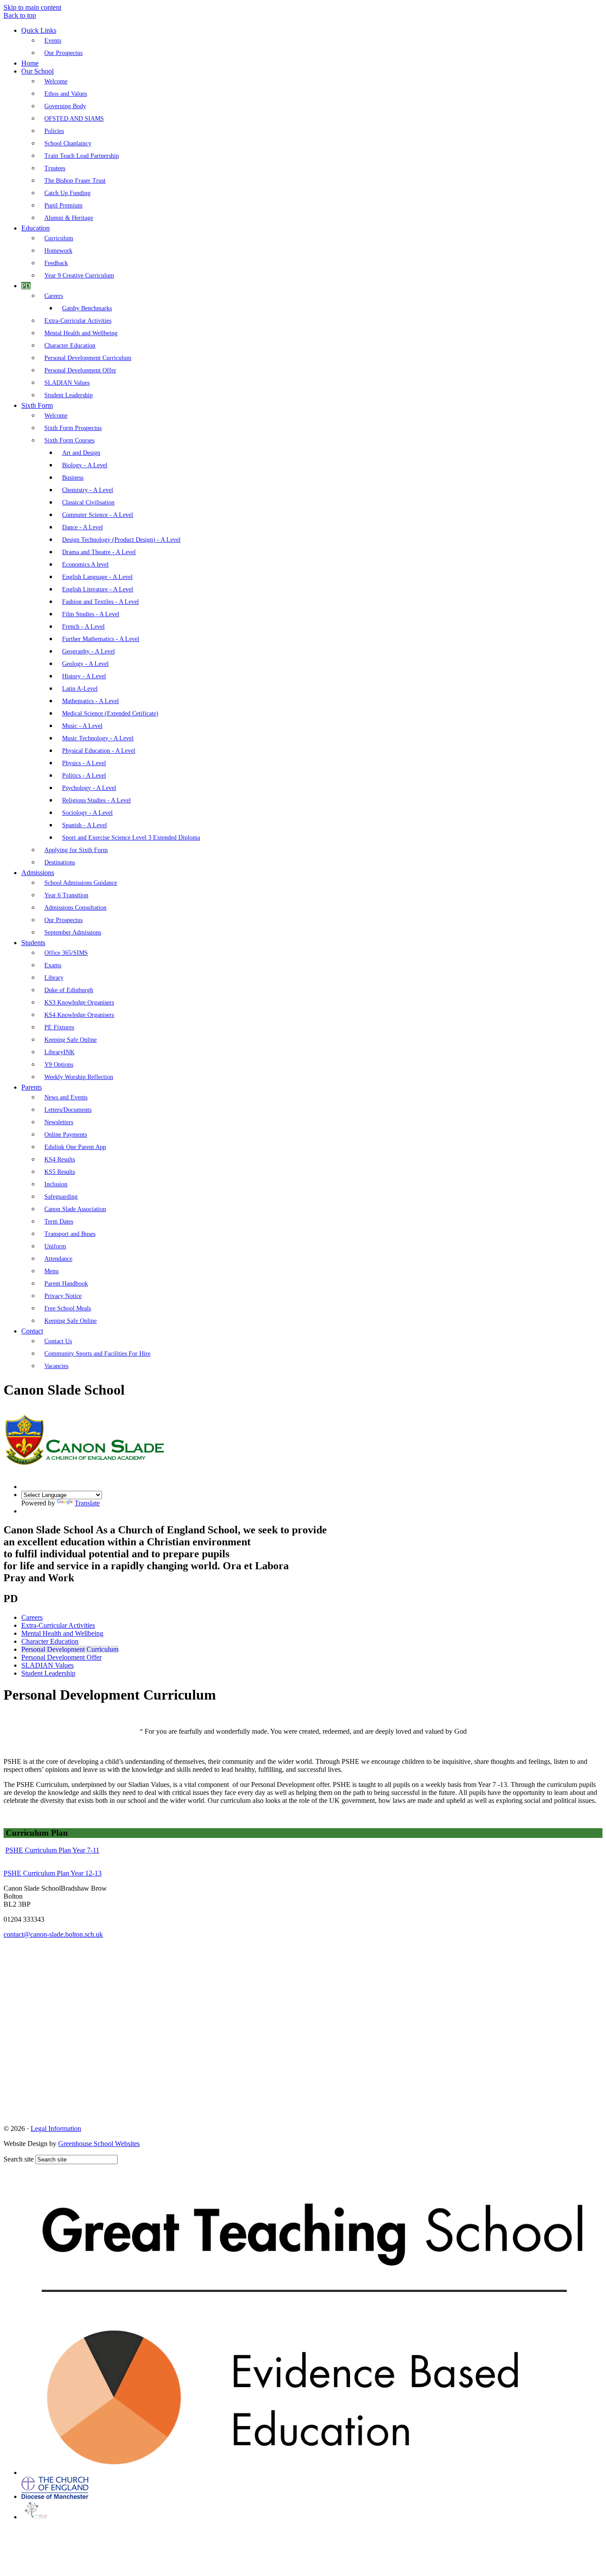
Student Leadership (69, 395)
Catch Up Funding (67, 193)
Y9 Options (59, 1065)
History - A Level (84, 676)
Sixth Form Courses (69, 440)
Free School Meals (68, 1308)
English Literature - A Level (98, 589)
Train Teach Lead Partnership (82, 156)
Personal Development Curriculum (88, 358)
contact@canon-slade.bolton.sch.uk (53, 1934)
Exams (53, 965)
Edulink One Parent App (75, 1147)
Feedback (56, 263)
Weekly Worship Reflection (79, 1077)
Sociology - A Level (87, 813)
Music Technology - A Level (98, 738)
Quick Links (39, 30)
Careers (54, 296)
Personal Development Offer (80, 370)
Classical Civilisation (88, 502)
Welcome (56, 81)
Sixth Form (37, 405)
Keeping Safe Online (71, 1040)
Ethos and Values (66, 94)
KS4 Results (60, 1159)
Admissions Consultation (75, 908)
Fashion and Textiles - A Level (100, 602)
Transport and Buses (70, 1234)
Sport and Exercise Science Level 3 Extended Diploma (131, 838)
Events (53, 41)
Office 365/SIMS (66, 953)
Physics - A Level (84, 763)
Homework (58, 251)
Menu (51, 1271)
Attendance (58, 1259)
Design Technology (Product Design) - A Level (121, 540)
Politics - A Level (84, 776)
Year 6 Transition (66, 895)
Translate (87, 1503)
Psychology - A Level (89, 788)
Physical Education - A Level (99, 751)
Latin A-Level (80, 689)
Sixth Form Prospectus (73, 428)
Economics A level (85, 565)
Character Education (70, 346)
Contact (32, 1331)
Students (33, 943)
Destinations (60, 862)
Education (35, 228)
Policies (54, 131)
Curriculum (59, 238)
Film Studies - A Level (91, 614)
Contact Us (58, 1341)
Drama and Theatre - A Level (99, 552)
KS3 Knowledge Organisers (79, 1003)
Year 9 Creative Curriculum (79, 276)
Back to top (20, 15)
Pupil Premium (63, 205)
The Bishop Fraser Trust (75, 181)
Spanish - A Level (85, 825)
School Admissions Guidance (81, 883)
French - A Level (83, 627)
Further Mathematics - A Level (101, 639)
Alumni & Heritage (69, 218)
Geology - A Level (85, 664)
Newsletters (59, 1122)
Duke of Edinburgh (69, 990)
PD (26, 286)
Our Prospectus (63, 53)
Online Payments (66, 1135)
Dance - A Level (83, 527)
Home (30, 63)
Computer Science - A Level (98, 515)
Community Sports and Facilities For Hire (97, 1354)
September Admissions (73, 932)
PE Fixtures (59, 1027)
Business (73, 478)
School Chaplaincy (68, 143)
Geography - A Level (89, 651)
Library (54, 978)
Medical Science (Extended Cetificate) (110, 713)
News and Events (66, 1097)
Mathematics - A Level (91, 701)
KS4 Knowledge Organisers (79, 1015)
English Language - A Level (97, 577)
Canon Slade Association (75, 1209)
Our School (37, 71)
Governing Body (65, 106)
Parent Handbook (66, 1284)
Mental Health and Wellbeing (81, 333)
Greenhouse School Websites (99, 2144)
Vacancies (56, 1366)
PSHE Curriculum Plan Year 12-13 (53, 1873)
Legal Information (56, 2128)
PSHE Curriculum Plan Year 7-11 (52, 1850)
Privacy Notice (63, 1296)
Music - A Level (82, 726)
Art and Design (81, 453)
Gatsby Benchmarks (87, 308)
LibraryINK (59, 1052)
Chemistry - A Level (88, 490)
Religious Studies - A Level (96, 800)
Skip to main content (32, 7)
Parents (31, 1087)
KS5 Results (60, 1172)
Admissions (38, 873)
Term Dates (59, 1222)
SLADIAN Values (67, 383)
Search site (19, 2159)
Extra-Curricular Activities (78, 321)
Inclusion (56, 1184)
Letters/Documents (68, 1110)
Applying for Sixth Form (76, 850)
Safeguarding (61, 1197)
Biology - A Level (85, 465)
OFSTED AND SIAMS (74, 119)
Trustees (55, 168)
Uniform (55, 1246)
